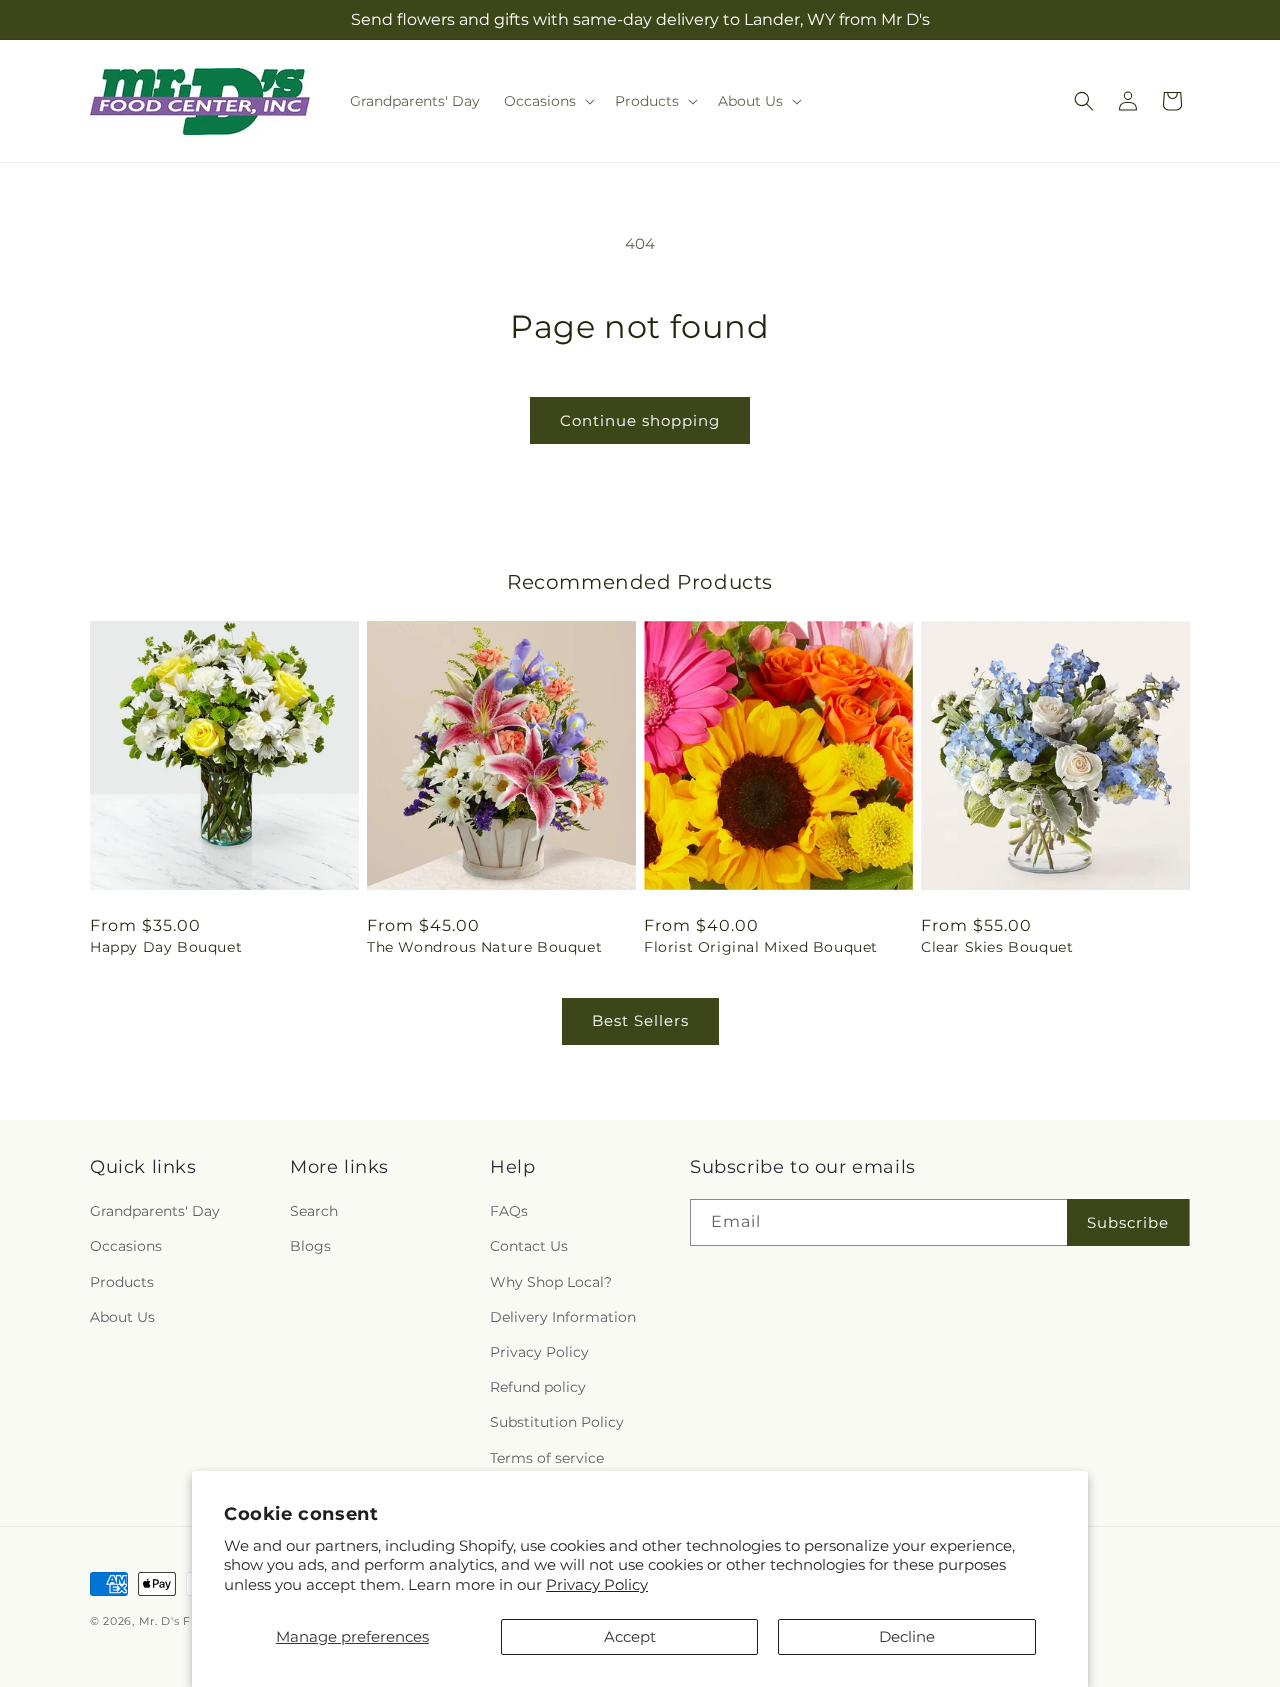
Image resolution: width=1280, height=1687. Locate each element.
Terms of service (547, 1458)
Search (314, 1211)
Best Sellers (640, 1020)
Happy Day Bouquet (166, 947)
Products (122, 1282)
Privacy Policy (597, 1584)
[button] (547, 101)
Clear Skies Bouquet (997, 947)
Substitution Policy (557, 1422)
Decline (907, 1636)
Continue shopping (640, 420)
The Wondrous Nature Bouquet (484, 947)
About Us (122, 1317)
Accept (630, 1636)
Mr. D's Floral (178, 1621)
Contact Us (529, 1246)
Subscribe (1128, 1222)
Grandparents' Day (155, 1211)
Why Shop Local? (551, 1282)
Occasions (126, 1246)
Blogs (310, 1246)
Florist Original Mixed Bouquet (761, 947)
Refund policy (538, 1387)
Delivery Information (563, 1317)
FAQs (509, 1211)
